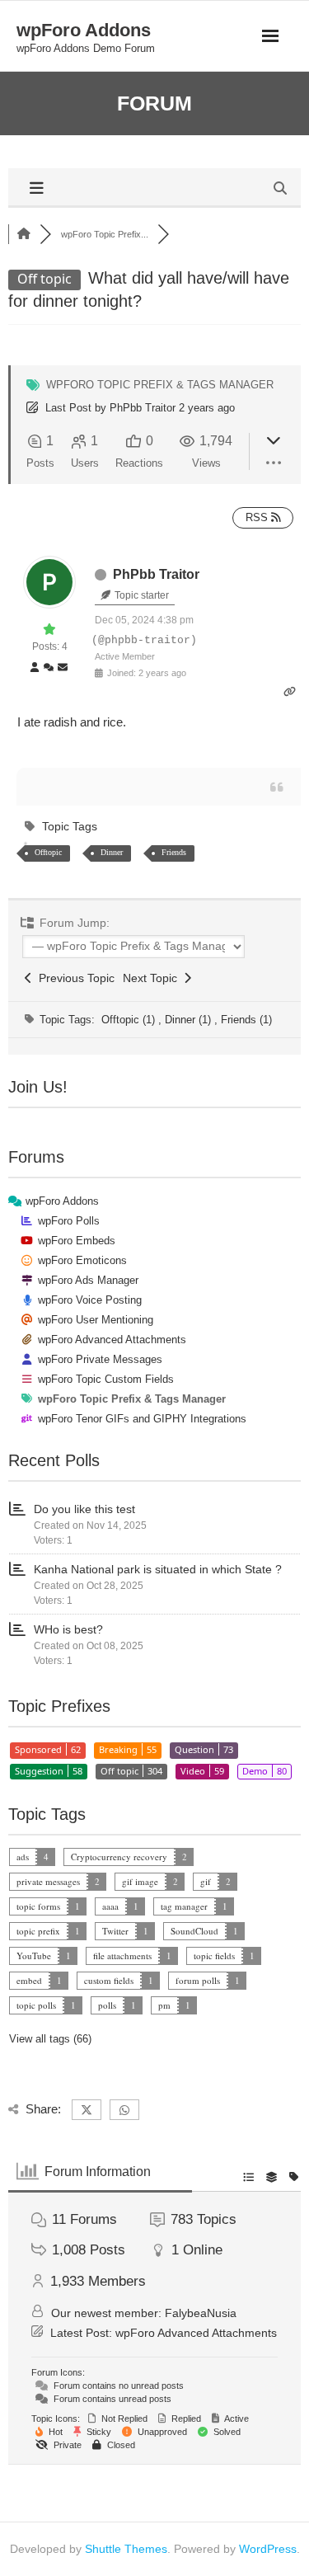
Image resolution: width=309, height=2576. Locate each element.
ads (23, 1857)
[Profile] (35, 668)
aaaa (110, 1906)
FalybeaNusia (201, 2313)
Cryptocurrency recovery (119, 1857)
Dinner (112, 852)
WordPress (268, 2549)
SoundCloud (194, 1931)
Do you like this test (84, 1509)
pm (164, 2005)
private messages (48, 1881)
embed (29, 1980)
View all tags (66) (50, 2039)
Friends (174, 852)
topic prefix (38, 1931)
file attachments (122, 1956)
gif (206, 1881)
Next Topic (153, 978)
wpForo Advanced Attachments (196, 2333)
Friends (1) (246, 1020)
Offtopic (48, 852)
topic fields (214, 1956)
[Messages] (63, 668)
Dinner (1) (190, 1020)
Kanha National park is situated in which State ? (158, 1569)
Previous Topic (73, 978)
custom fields (109, 1980)
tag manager (184, 1906)
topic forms (38, 1906)
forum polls (198, 1980)
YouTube (34, 1956)
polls (107, 2005)
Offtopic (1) (130, 1020)
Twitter (115, 1931)
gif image (140, 1881)
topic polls (36, 2005)
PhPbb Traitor (143, 408)
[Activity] (49, 668)
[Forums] (24, 234)
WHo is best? (68, 1629)
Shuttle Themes (126, 2549)
